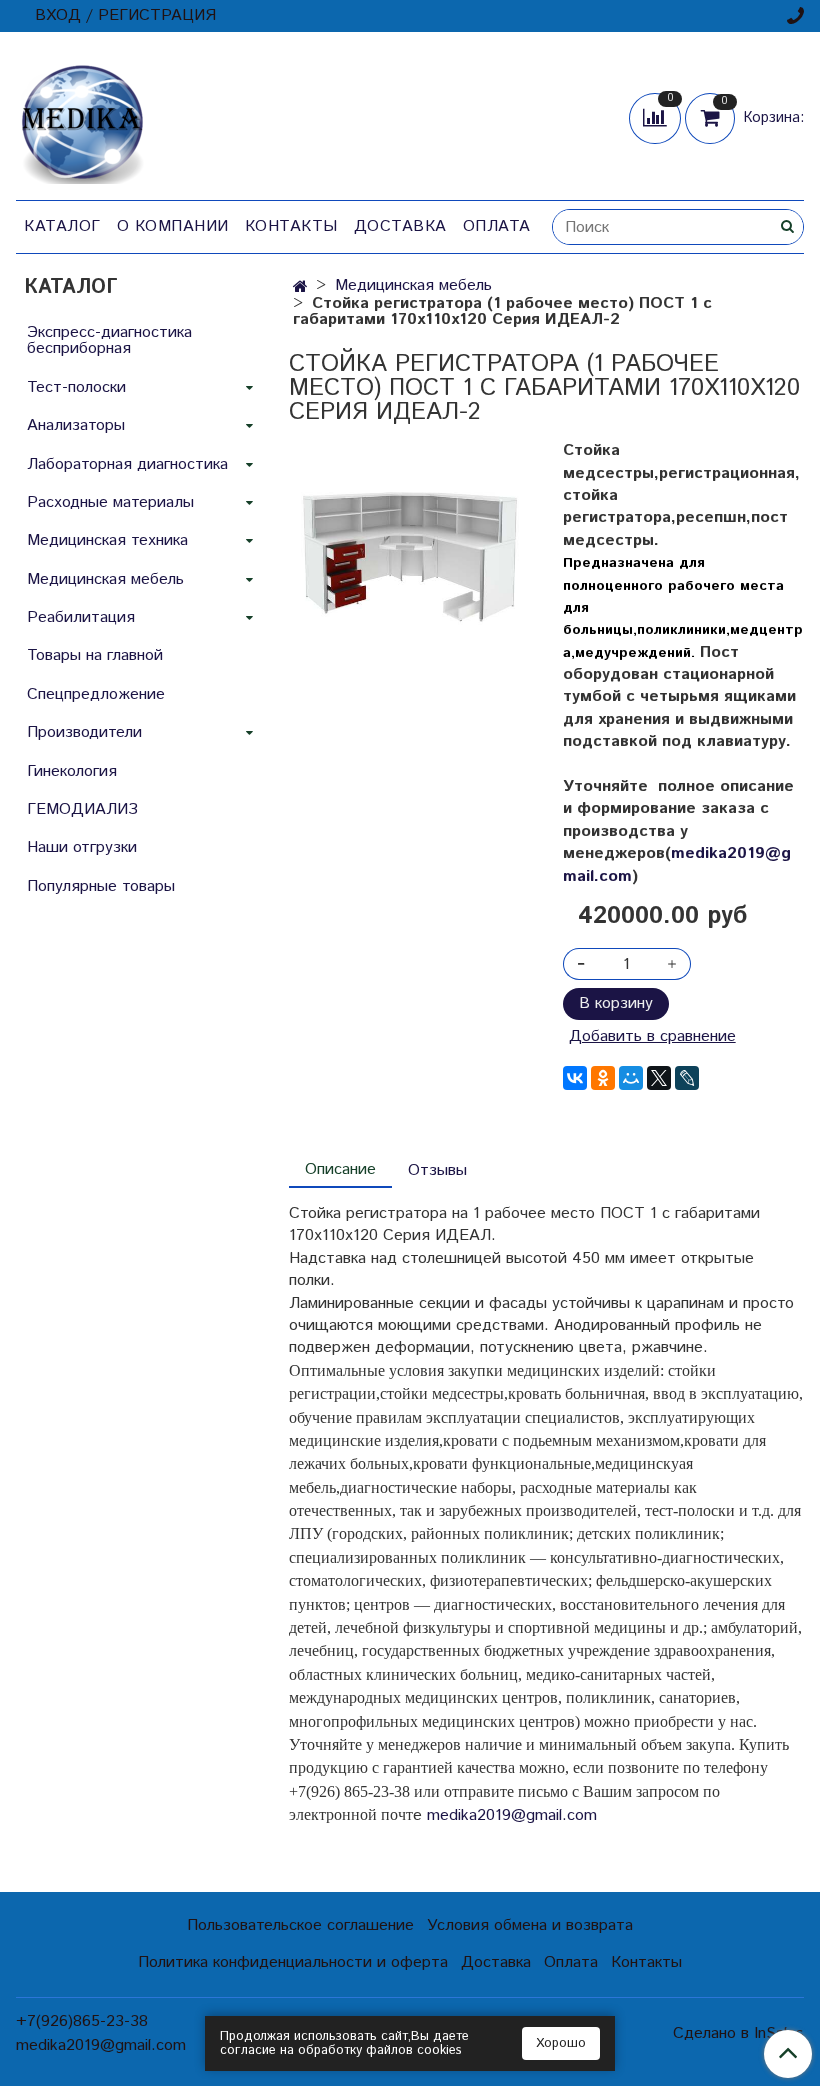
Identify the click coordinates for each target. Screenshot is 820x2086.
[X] (659, 1078)
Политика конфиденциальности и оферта (293, 1962)
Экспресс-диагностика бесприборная (109, 340)
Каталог (62, 226)
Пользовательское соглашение (300, 1925)
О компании (173, 226)
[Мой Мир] (631, 1078)
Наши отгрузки (82, 847)
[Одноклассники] (603, 1078)
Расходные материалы (110, 502)
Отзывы (437, 1170)
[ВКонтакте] (575, 1078)
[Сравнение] (657, 117)
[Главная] (300, 287)
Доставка (400, 226)
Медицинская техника (107, 540)
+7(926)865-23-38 (82, 2021)
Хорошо (561, 2043)
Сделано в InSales (738, 2034)
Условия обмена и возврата (530, 1925)
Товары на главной (95, 655)
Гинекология (72, 771)
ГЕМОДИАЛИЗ (82, 809)
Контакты (291, 226)
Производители (84, 732)
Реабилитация (81, 617)
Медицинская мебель (413, 285)
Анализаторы (76, 425)
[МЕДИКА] (82, 119)
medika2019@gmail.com (677, 864)
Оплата (497, 226)
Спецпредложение (96, 694)
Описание (340, 1169)
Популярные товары (101, 886)
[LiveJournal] (687, 1078)
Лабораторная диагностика (127, 464)
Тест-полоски (76, 387)
